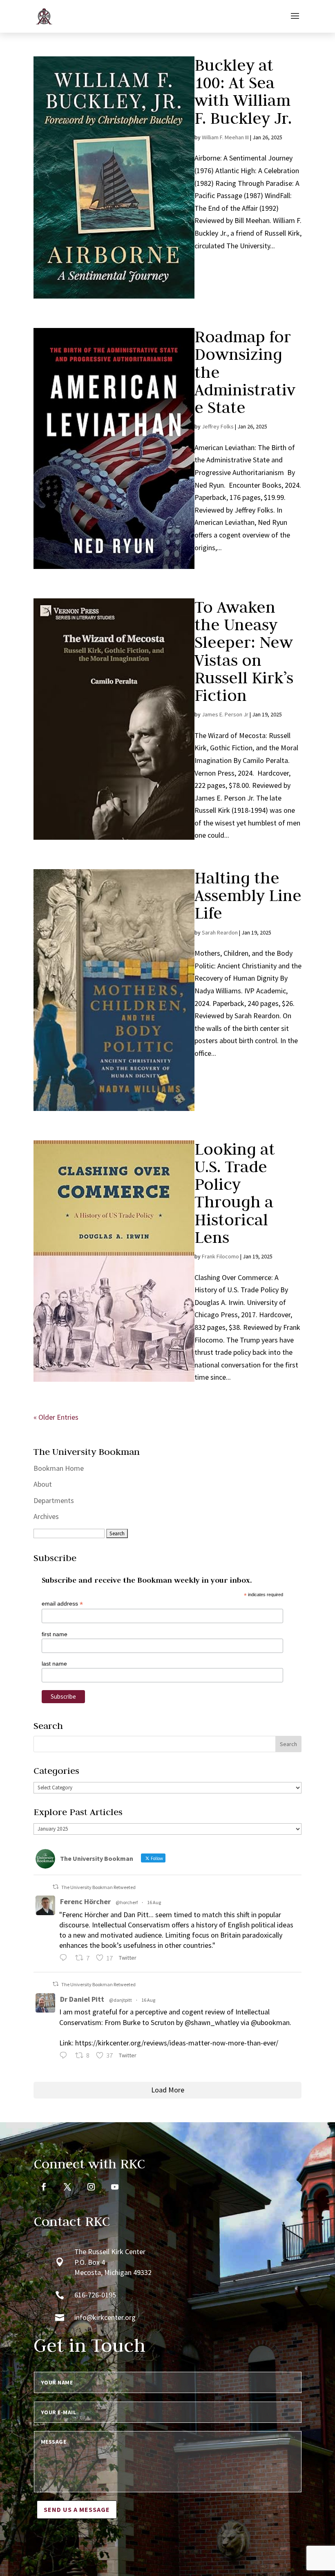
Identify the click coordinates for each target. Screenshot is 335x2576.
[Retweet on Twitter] (56, 1887)
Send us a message (77, 2509)
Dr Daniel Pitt (82, 1999)
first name (55, 1634)
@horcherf (127, 1902)
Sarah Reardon (220, 932)
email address (62, 1604)
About (43, 1484)
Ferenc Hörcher (85, 1901)
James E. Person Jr (225, 714)
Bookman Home (59, 1468)
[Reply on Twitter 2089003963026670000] (65, 2056)
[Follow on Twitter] (67, 2187)
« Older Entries (56, 1417)
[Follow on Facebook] (44, 2187)
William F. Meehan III (225, 137)
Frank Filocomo (220, 1256)
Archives (46, 1516)
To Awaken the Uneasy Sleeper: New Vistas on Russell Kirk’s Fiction (244, 651)
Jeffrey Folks (218, 426)
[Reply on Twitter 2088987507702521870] (65, 1959)
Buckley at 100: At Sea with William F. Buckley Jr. (245, 91)
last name (54, 1664)
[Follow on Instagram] (91, 2187)
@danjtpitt (121, 2000)
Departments (54, 1500)
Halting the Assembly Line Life (248, 895)
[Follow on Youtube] (115, 2187)
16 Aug (154, 1902)
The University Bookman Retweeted (98, 1887)
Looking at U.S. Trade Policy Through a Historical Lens (235, 1193)
